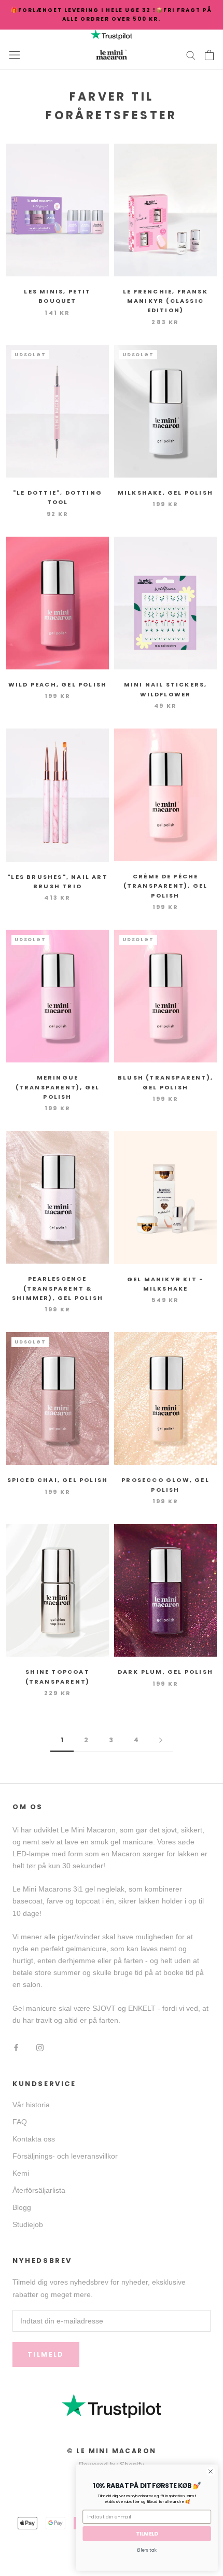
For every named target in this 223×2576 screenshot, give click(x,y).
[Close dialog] (211, 2471)
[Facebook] (16, 2047)
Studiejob (28, 2224)
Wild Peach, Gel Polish (58, 684)
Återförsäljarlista (39, 2190)
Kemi (21, 2173)
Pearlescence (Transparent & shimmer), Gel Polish (58, 1288)
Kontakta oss (34, 2139)
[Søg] (191, 55)
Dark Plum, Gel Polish (165, 1672)
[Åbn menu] (15, 55)
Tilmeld (46, 2354)
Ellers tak (147, 2550)
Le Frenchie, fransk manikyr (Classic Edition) (165, 301)
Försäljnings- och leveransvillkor (65, 2156)
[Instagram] (40, 2047)
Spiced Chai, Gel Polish (58, 1480)
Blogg (22, 2207)
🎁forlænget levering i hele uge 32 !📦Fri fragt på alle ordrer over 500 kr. (112, 15)
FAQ (20, 2122)
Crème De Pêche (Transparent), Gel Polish (166, 886)
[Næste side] (161, 1740)
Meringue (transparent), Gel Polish (58, 1087)
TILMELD (147, 2534)
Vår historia (31, 2105)
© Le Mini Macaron (112, 2451)
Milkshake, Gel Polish (165, 493)
